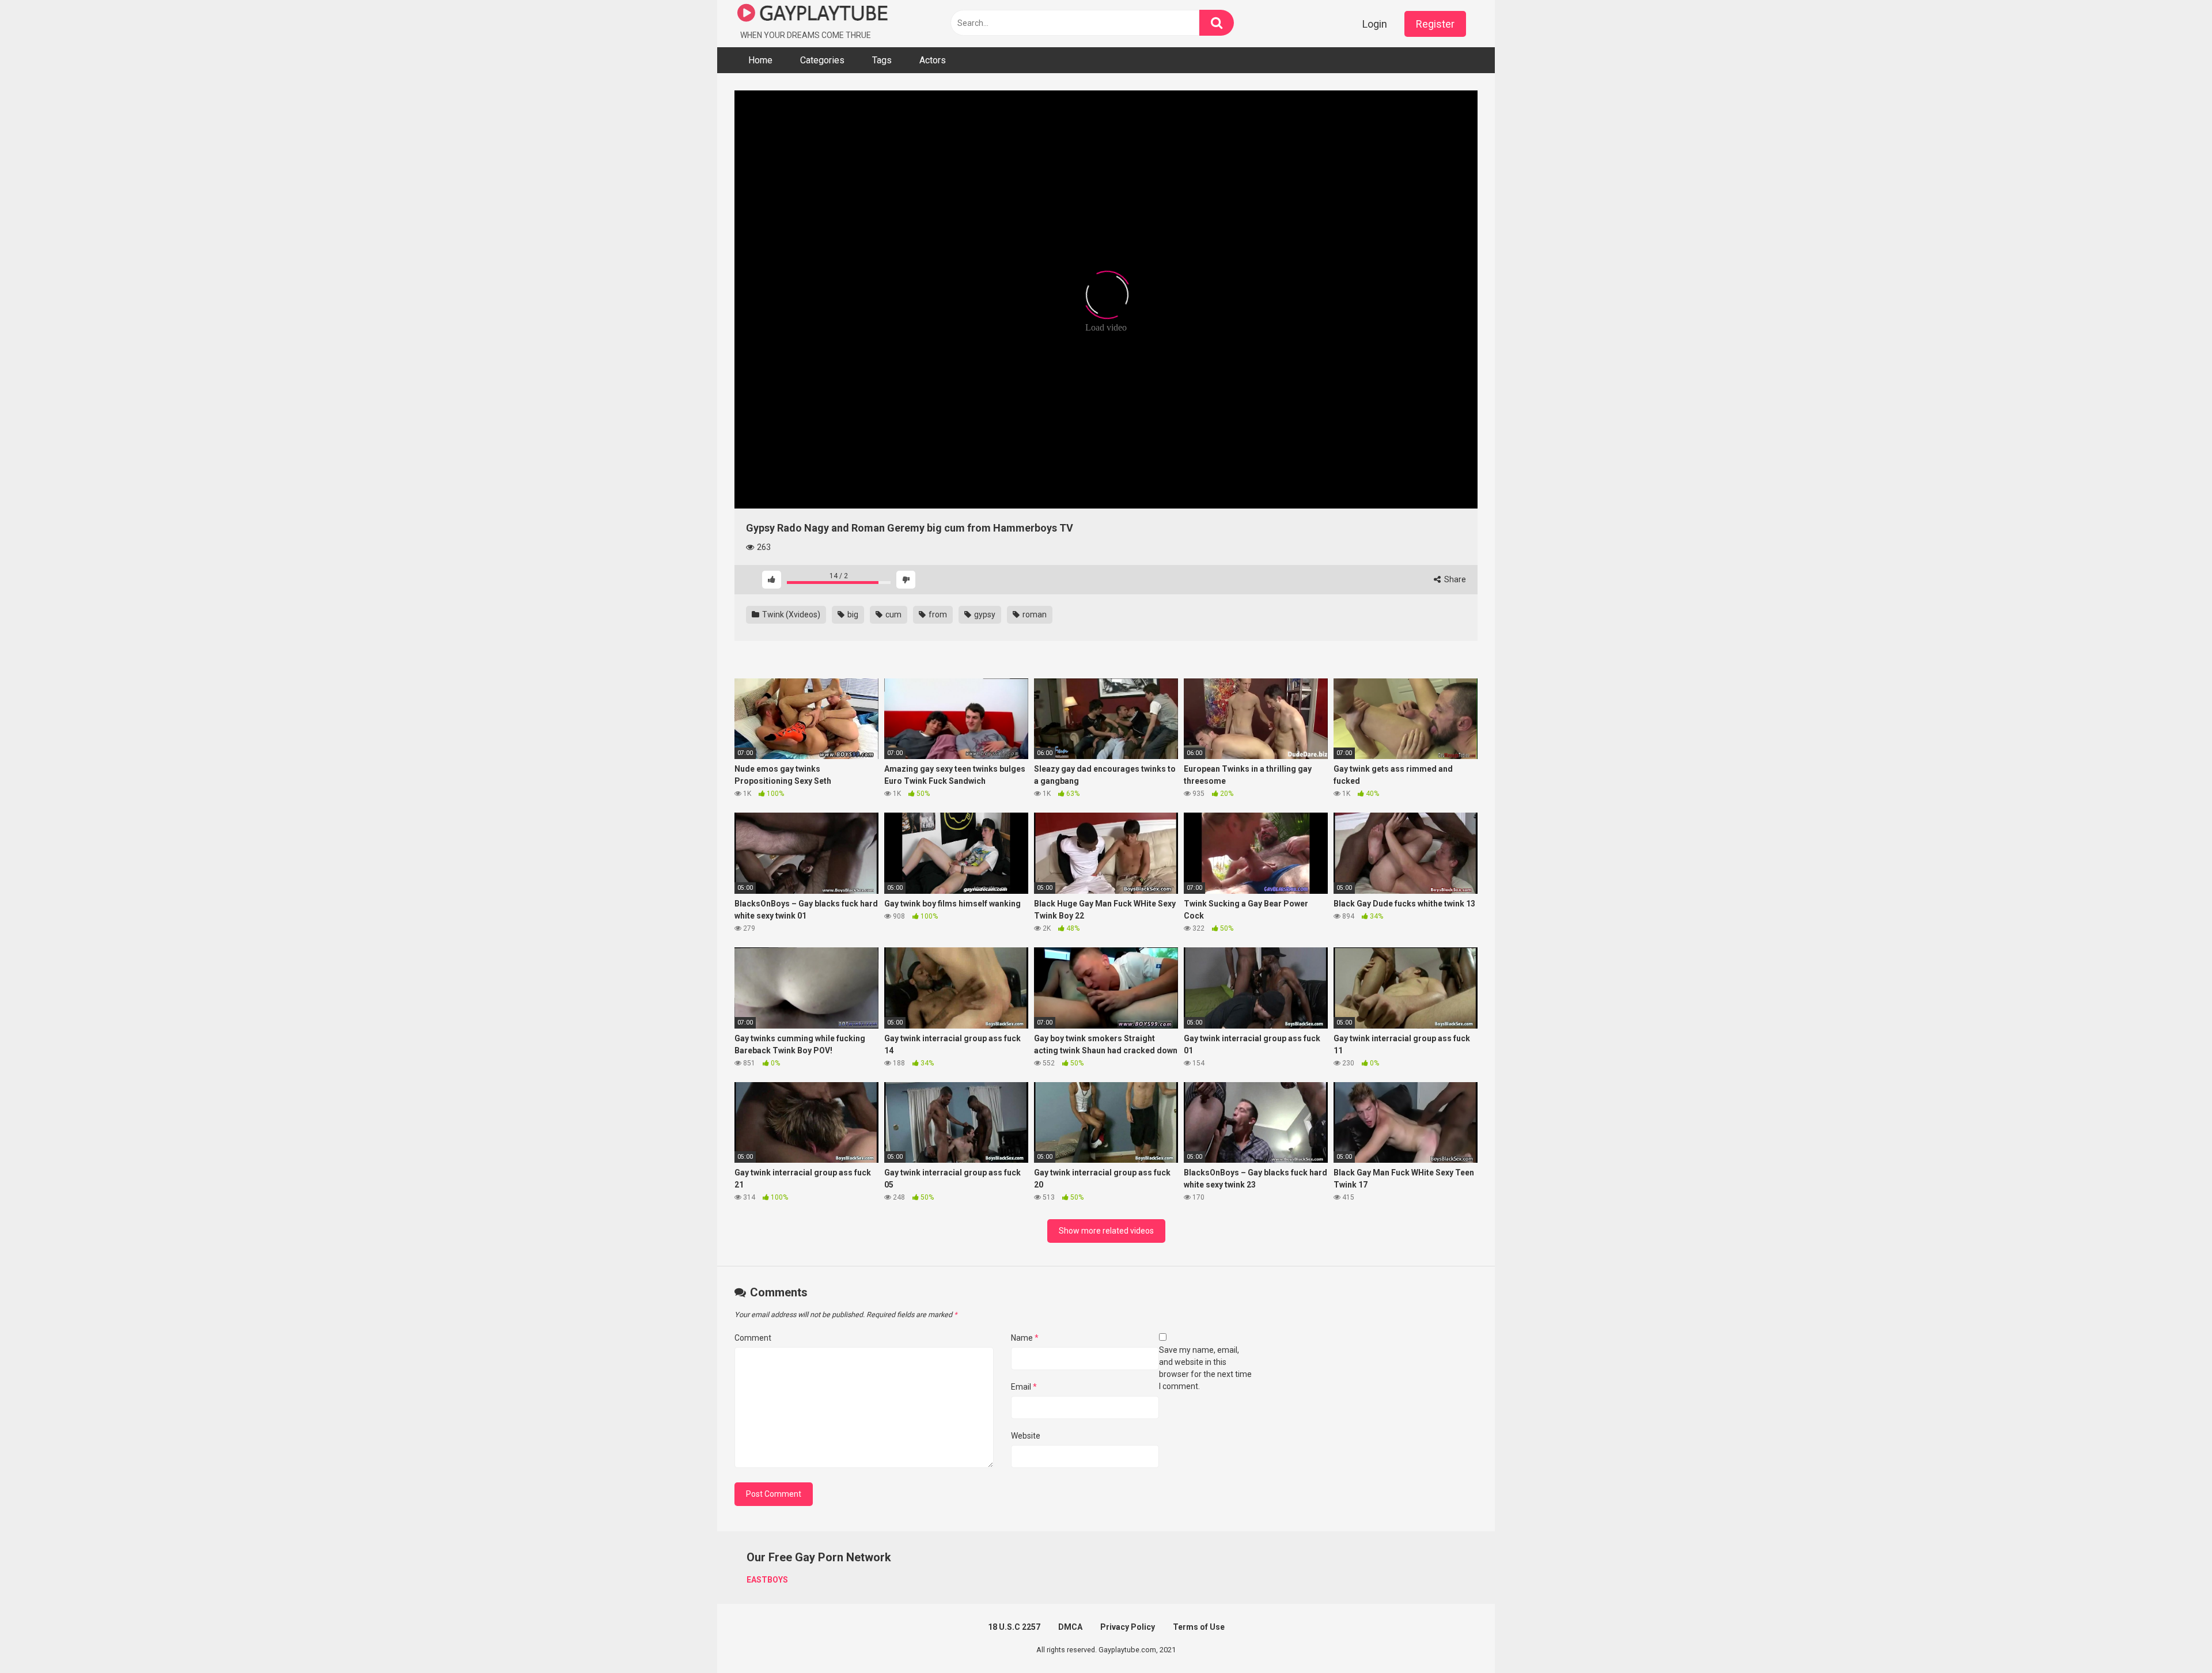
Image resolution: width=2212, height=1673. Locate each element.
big (852, 614)
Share (1454, 579)
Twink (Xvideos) (790, 614)
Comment (753, 1338)
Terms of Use (1199, 1627)
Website (1026, 1436)
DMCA (1070, 1627)
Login (1375, 24)
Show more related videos (1106, 1231)
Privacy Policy (1128, 1627)
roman (1034, 614)
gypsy (984, 614)
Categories (822, 60)
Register (1435, 24)
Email (1024, 1387)
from (937, 614)
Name (1025, 1338)
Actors (933, 60)
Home (760, 60)
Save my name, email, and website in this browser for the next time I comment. (1205, 1368)
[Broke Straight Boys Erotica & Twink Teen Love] (813, 15)
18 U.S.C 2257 (1014, 1627)
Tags (882, 60)
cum (893, 614)
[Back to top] (2173, 1638)
